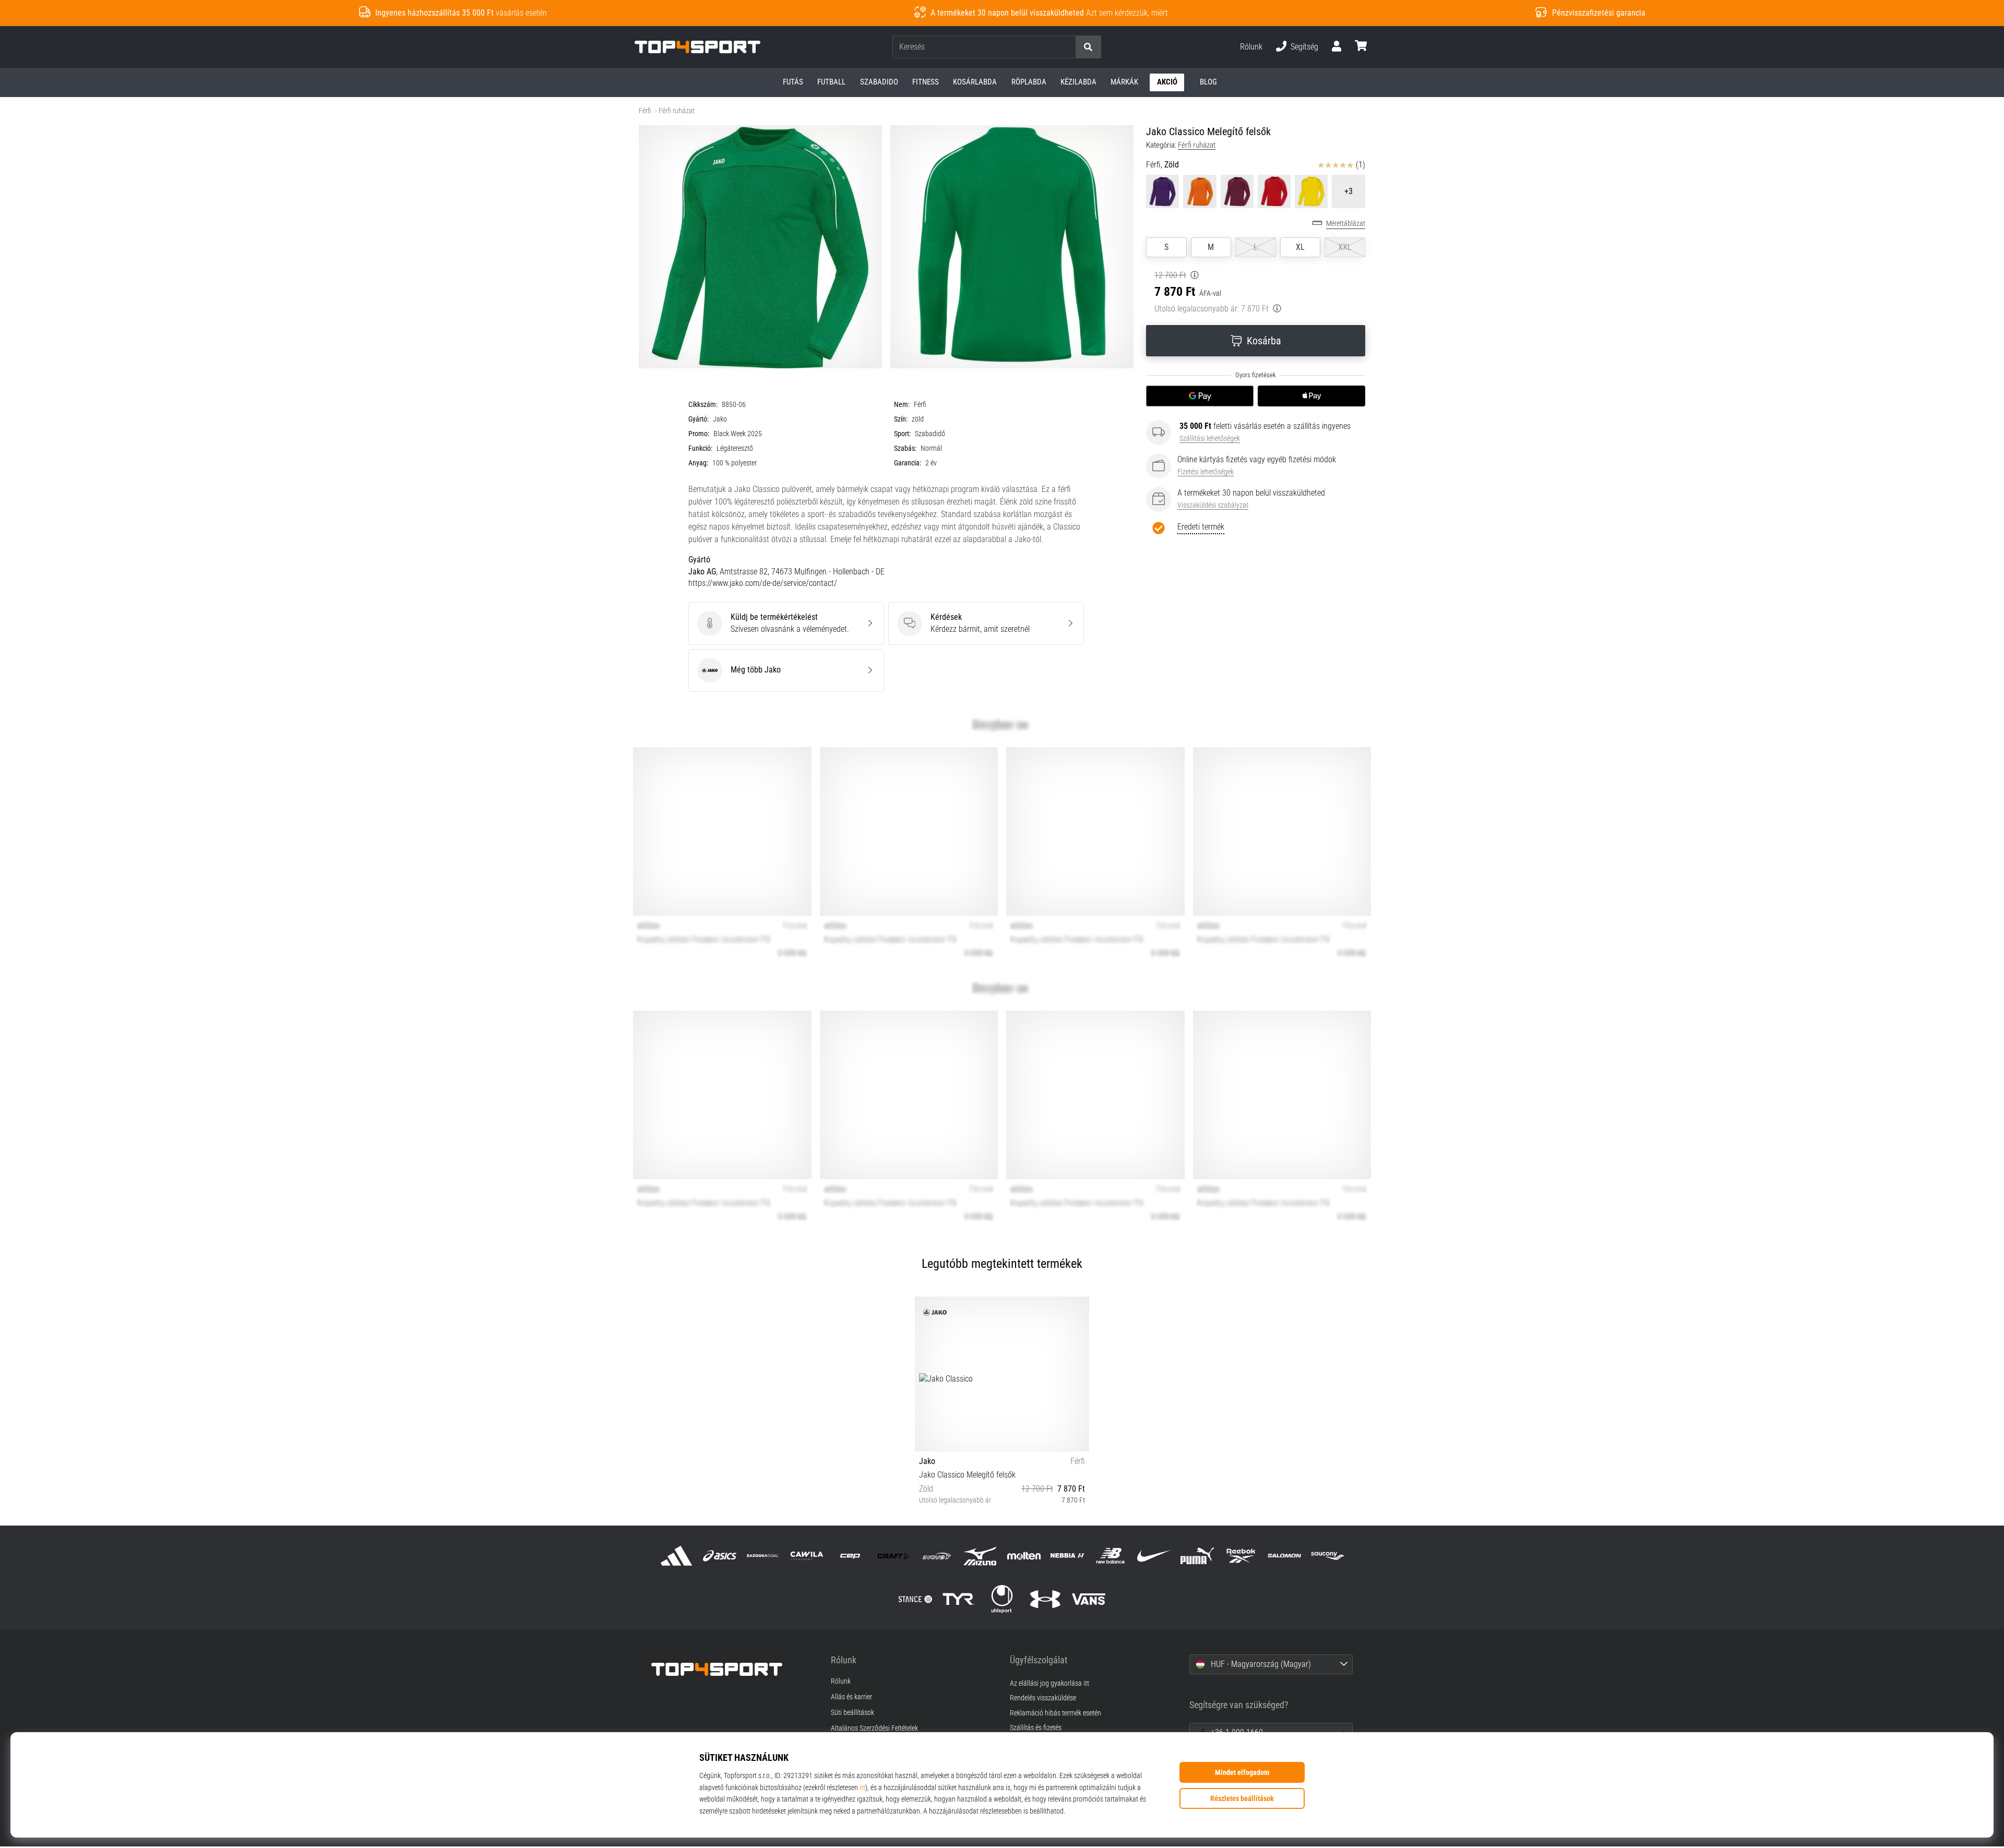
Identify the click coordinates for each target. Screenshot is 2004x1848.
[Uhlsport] (1002, 1599)
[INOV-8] (937, 1556)
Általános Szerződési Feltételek (874, 1729)
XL (1300, 247)
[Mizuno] (980, 1556)
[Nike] (1154, 1556)
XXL (1345, 247)
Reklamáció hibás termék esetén (1055, 1713)
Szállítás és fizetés (1036, 1728)
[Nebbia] (1067, 1556)
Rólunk (1251, 47)
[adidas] (677, 1556)
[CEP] (850, 1556)
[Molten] (1024, 1556)
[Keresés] (1088, 47)
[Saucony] (1327, 1556)
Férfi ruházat (677, 111)
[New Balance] (1110, 1556)
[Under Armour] (1046, 1599)
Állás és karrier (851, 1697)
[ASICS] (720, 1556)
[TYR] (958, 1599)
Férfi (645, 111)
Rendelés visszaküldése (1043, 1698)
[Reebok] (1241, 1556)
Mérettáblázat (1346, 224)
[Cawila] (807, 1556)
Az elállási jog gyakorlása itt (1049, 1683)
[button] (1067, 47)
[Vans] (1089, 1599)
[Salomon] (1284, 1556)
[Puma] (1197, 1556)
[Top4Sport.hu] (733, 1669)
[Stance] (915, 1599)
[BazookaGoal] (763, 1556)
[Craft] (893, 1556)
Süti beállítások (852, 1713)
